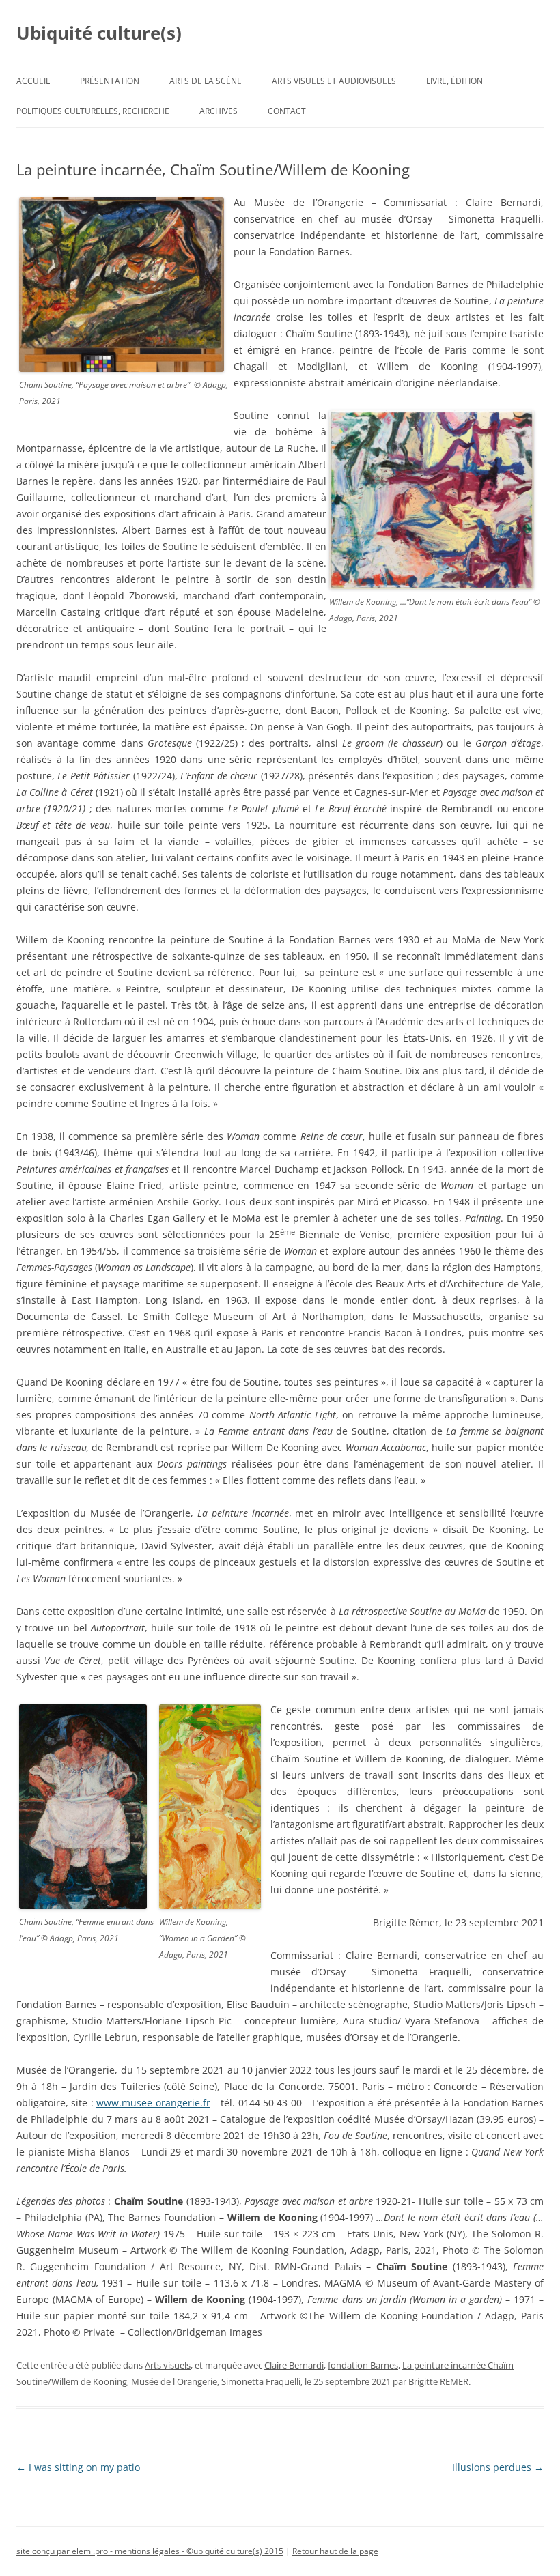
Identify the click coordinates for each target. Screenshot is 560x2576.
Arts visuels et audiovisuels (334, 81)
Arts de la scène (206, 81)
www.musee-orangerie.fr (153, 2103)
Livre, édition (454, 81)
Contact (287, 111)
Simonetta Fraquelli (261, 2381)
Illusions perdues (498, 2467)
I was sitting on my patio (78, 2467)
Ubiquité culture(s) (99, 33)
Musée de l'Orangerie (174, 2381)
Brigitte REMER (438, 2381)
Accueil (33, 81)
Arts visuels (168, 2365)
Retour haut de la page (335, 2551)
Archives (219, 111)
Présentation (110, 81)
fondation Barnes (363, 2365)
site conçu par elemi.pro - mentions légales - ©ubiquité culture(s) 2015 (150, 2551)
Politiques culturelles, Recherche (93, 111)
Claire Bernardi (294, 2365)
